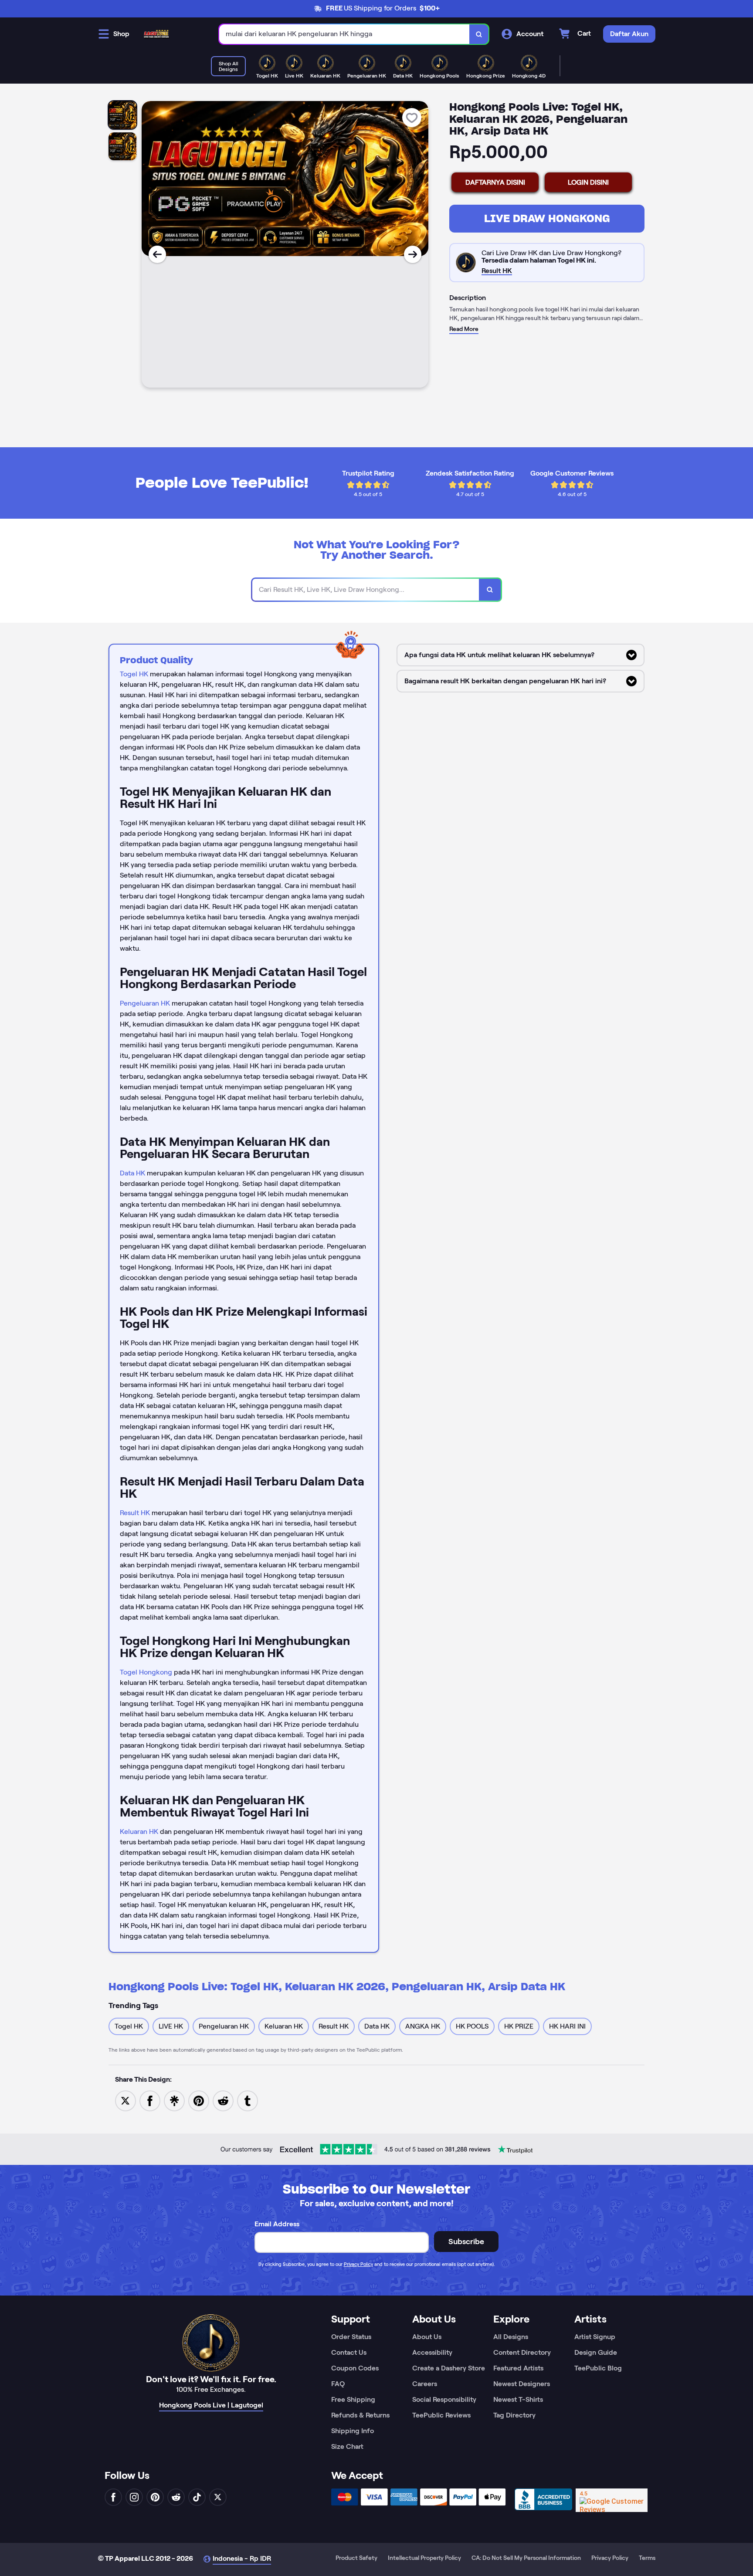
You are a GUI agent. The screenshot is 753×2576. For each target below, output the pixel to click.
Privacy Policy (358, 2264)
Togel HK (134, 674)
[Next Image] (413, 254)
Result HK (135, 1513)
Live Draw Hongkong (547, 218)
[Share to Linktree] (174, 2100)
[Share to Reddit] (223, 2100)
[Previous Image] (157, 254)
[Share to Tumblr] (248, 2100)
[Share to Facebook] (150, 2100)
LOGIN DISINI (588, 182)
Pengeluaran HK (145, 1003)
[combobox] (344, 34)
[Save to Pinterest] (199, 2100)
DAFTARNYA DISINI (495, 182)
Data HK (132, 1173)
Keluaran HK (139, 1832)
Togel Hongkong (146, 1672)
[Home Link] (156, 34)
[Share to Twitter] (125, 2100)
